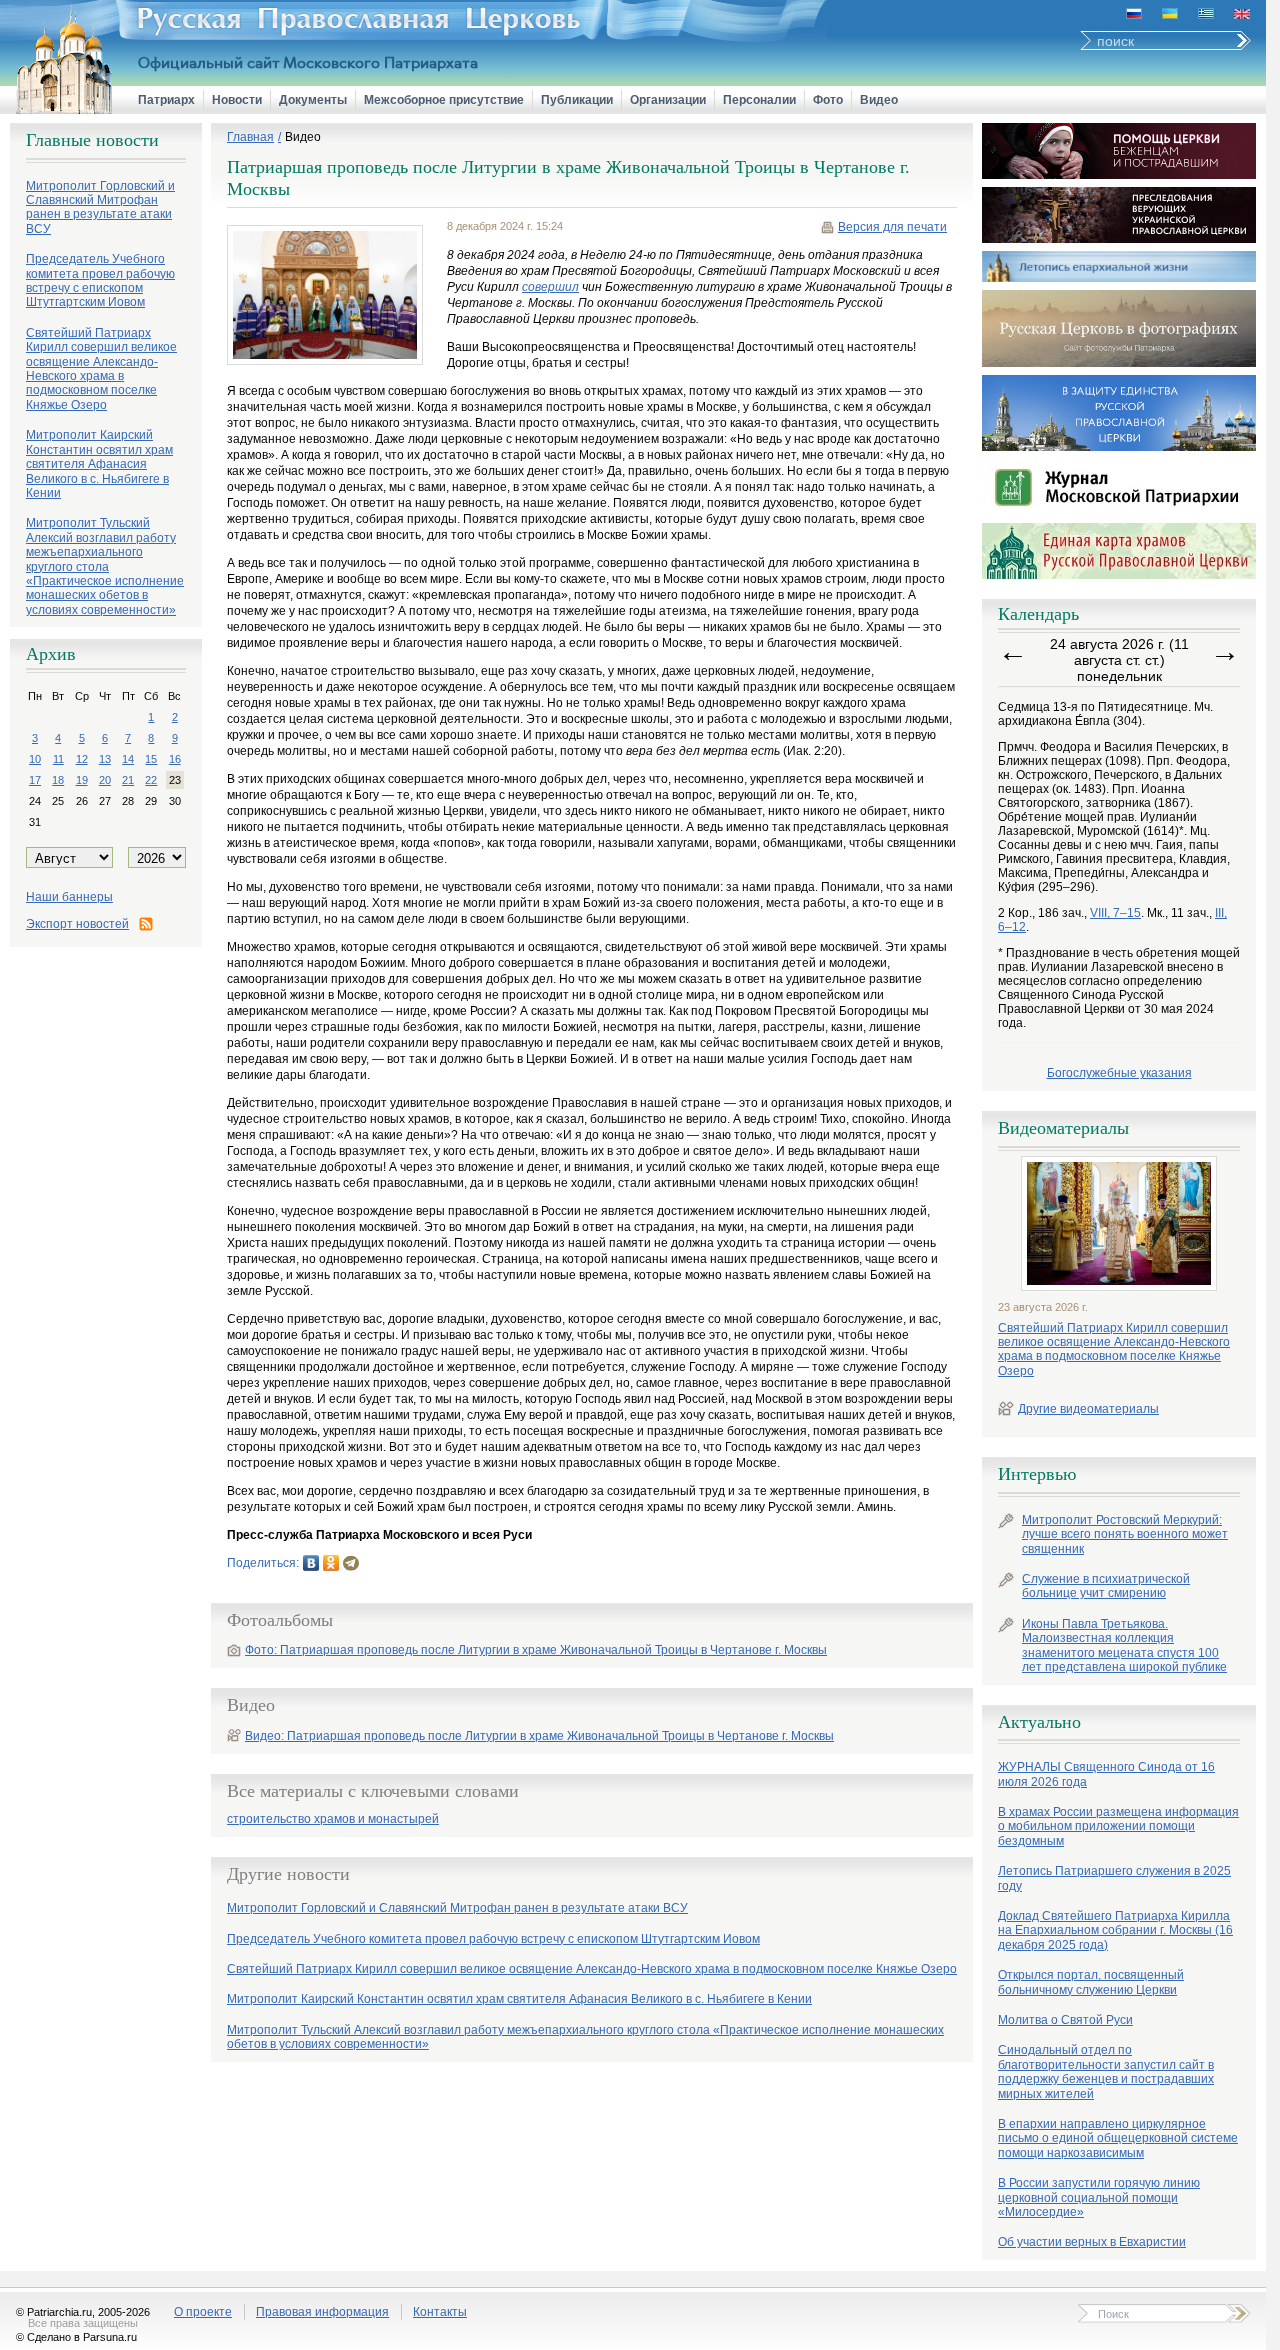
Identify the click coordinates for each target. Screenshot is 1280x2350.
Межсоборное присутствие (444, 100)
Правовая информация (322, 2312)
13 (105, 759)
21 (128, 780)
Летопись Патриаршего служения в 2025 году (1114, 1878)
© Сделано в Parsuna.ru (76, 2337)
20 (105, 780)
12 (82, 759)
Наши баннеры (69, 897)
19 (82, 780)
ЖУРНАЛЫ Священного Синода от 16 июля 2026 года (1106, 1774)
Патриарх (166, 100)
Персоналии (759, 100)
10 (35, 759)
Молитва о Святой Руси (1065, 2020)
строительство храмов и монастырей (333, 1819)
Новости (237, 100)
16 (175, 759)
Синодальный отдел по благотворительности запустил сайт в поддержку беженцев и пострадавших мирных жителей (1106, 2071)
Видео (879, 100)
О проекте (203, 2312)
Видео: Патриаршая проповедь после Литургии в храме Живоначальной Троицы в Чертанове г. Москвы (539, 1736)
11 (58, 759)
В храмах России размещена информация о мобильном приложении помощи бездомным (1118, 1826)
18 (58, 780)
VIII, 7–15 (1115, 913)
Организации (668, 100)
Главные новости (92, 140)
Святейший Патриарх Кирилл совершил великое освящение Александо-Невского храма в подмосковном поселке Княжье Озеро (1114, 1349)
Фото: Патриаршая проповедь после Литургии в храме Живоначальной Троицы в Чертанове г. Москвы (536, 1650)
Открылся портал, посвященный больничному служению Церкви (1091, 1982)
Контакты (440, 2312)
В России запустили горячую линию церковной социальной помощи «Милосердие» (1099, 2197)
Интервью (1037, 1474)
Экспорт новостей (77, 924)
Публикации (577, 100)
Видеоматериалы (1063, 1128)
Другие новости (288, 1874)
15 (151, 759)
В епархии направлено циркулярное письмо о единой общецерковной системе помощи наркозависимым (1118, 2138)
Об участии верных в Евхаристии (1092, 2242)
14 (128, 759)
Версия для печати (892, 227)
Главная (250, 137)
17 (35, 780)
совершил (550, 287)
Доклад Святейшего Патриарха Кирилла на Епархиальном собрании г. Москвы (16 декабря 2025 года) (1115, 1930)
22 (151, 780)
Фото (828, 100)
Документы (313, 100)
